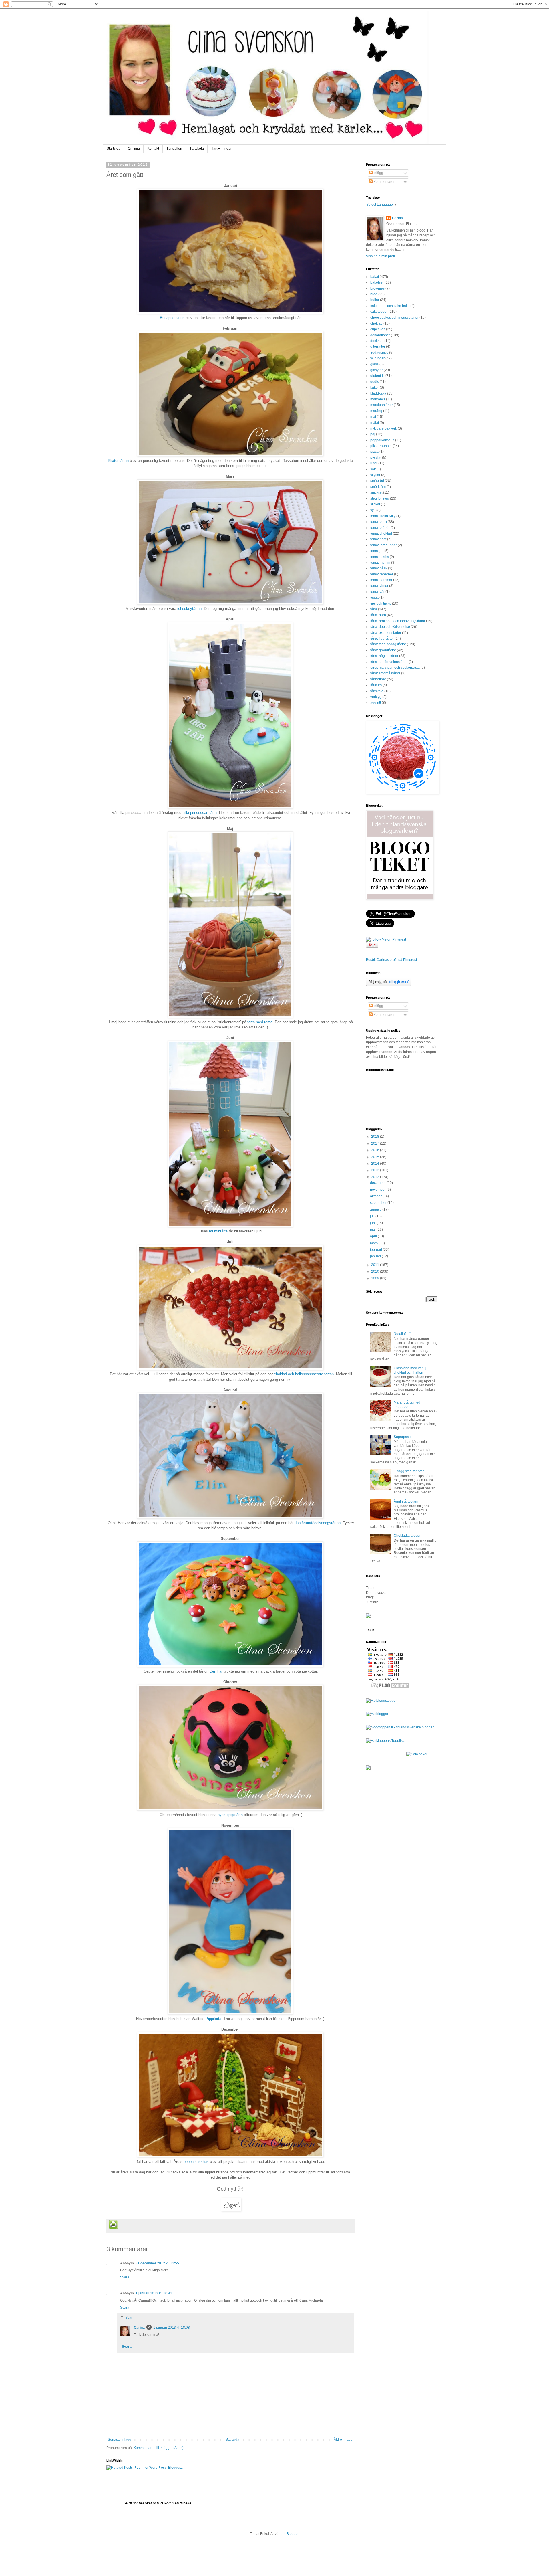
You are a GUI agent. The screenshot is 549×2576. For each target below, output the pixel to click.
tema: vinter (379, 586)
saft (373, 469)
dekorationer (380, 335)
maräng (376, 411)
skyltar (375, 475)
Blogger (293, 2534)
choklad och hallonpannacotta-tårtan (304, 1374)
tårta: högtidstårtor (384, 656)
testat (374, 597)
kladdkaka (378, 393)
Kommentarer (384, 182)
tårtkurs (376, 685)
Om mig (134, 149)
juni (373, 1223)
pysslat (376, 458)
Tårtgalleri (174, 149)
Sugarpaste (403, 1437)
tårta (374, 609)
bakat (375, 277)
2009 (376, 1278)
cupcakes (378, 329)
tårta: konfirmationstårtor (389, 662)
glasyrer (377, 370)
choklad (376, 323)
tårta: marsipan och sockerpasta (395, 668)
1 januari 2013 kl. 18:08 (172, 2328)
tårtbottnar (378, 679)
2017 (376, 1143)
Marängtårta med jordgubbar (407, 1404)
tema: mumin (380, 563)
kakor (375, 387)
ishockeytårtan (189, 609)
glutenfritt (377, 376)
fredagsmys (379, 353)
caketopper (379, 312)
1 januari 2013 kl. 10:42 (154, 2293)
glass (374, 364)
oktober (376, 1196)
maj (373, 1230)
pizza (374, 452)
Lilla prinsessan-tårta (200, 813)
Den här (217, 1671)
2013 (376, 1170)
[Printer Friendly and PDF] (113, 2225)
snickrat (376, 492)
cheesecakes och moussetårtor (394, 318)
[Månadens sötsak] (417, 1754)
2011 (376, 1265)
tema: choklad (381, 533)
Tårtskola (197, 149)
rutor (374, 463)
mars (374, 1243)
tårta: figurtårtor (382, 638)
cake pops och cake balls (390, 306)
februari (376, 1250)
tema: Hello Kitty (383, 516)
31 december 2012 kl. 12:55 (157, 2263)
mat (373, 417)
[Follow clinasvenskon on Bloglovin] (389, 985)
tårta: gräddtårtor (383, 650)
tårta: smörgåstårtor (385, 673)
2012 (376, 1177)
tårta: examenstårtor (386, 633)
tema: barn (379, 522)
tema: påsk (379, 568)
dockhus (377, 341)
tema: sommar (381, 580)
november (378, 1190)
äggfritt (376, 703)
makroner (378, 399)
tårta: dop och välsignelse (390, 627)
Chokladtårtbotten (408, 1536)
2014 (376, 1164)
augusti (376, 1210)
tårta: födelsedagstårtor (388, 644)
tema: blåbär (380, 528)
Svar (129, 2318)
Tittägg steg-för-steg (409, 1471)
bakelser (377, 282)
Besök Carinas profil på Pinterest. (392, 960)
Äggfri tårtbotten (406, 1501)
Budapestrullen (172, 318)
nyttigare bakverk (384, 428)
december (378, 1183)
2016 (376, 1150)
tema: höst (378, 539)
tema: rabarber (382, 574)
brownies (377, 288)
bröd (374, 294)
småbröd (377, 481)
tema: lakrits (380, 557)
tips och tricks (381, 604)
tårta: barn (378, 615)
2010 (376, 1271)
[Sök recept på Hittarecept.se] (382, 1701)
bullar (375, 300)
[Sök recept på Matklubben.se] (386, 1741)
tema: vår (377, 592)
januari (376, 1256)
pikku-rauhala (381, 446)
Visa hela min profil (381, 256)
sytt (373, 510)
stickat (375, 504)
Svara (125, 2277)
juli (373, 1216)
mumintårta (218, 1231)
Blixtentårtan (118, 461)
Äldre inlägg (343, 2440)
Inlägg (378, 173)
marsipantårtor (382, 405)
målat (375, 423)
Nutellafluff (402, 1334)
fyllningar (377, 358)
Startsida (114, 149)
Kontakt (153, 149)
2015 (376, 1157)
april (374, 1236)
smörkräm (378, 487)
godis (375, 382)
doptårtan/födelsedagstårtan (318, 1523)
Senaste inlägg (120, 2440)
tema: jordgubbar (384, 545)
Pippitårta (213, 2019)
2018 (376, 1137)
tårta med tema (260, 1022)
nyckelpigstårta (230, 1815)
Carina (139, 2328)
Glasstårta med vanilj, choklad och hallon (410, 1370)
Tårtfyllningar (221, 149)
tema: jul (377, 551)
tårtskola (377, 691)
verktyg (376, 697)
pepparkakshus (196, 2161)
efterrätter (378, 347)
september (379, 1203)
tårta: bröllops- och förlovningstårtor (398, 621)
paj (373, 434)
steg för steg (380, 498)
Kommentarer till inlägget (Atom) (159, 2448)
